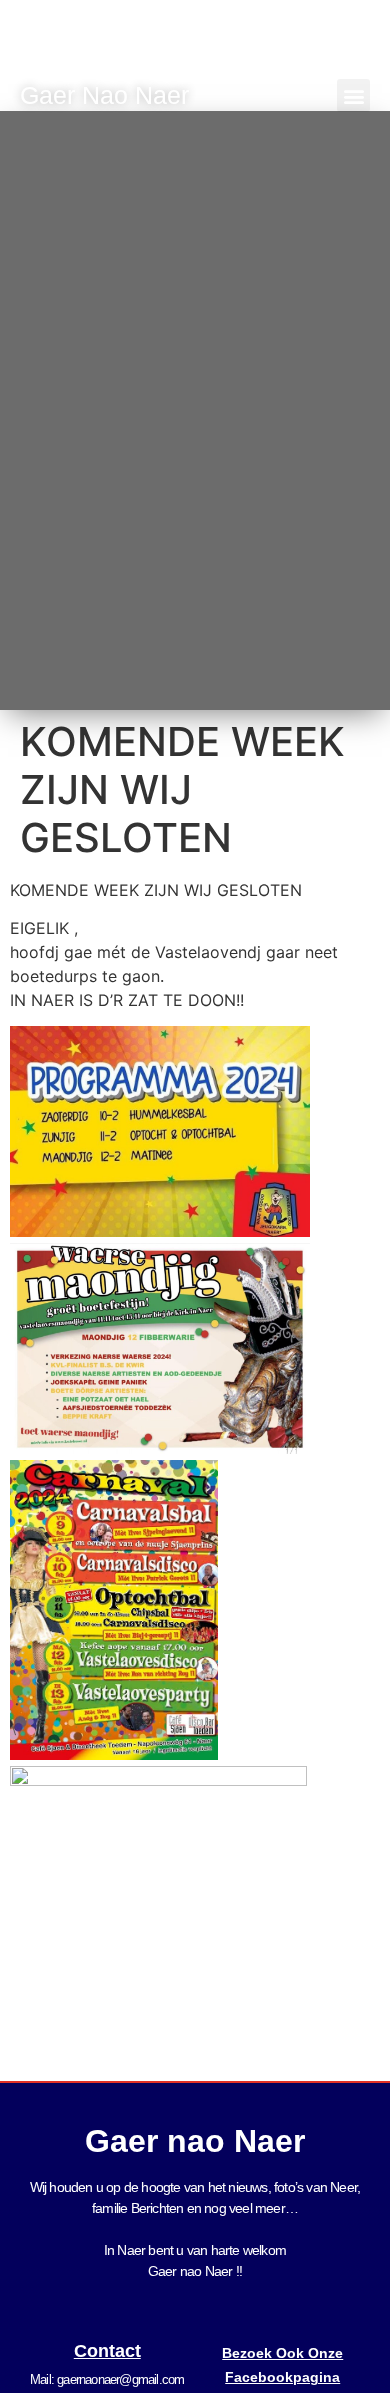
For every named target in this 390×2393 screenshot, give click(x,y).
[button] (353, 95)
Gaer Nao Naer (108, 95)
